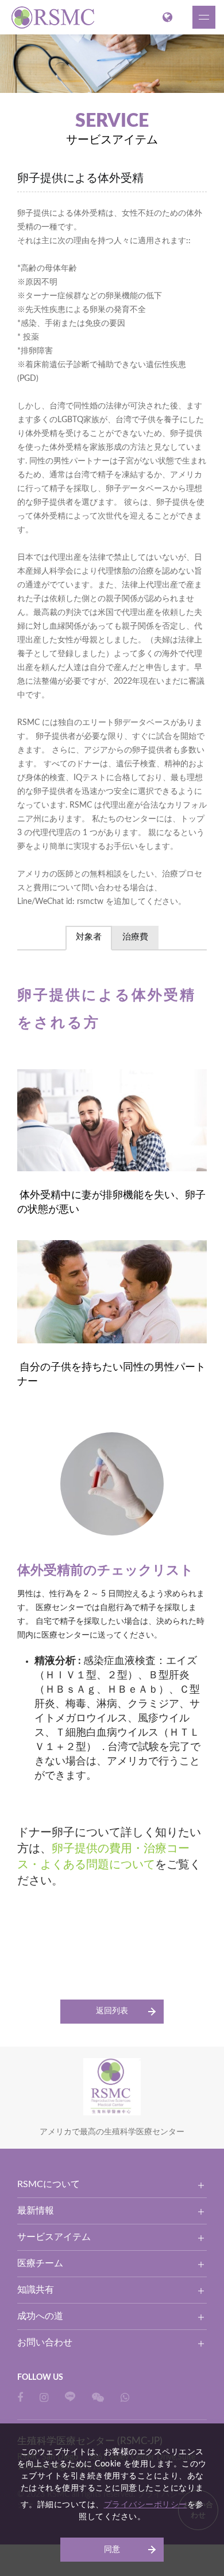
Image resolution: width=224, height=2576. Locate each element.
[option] (112, 64)
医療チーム (40, 2263)
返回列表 (112, 2011)
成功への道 (40, 2316)
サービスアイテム (54, 2237)
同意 (112, 2550)
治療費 (135, 937)
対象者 (89, 937)
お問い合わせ (45, 2343)
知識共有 (36, 2290)
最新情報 (36, 2211)
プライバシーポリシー (146, 2505)
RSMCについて (49, 2184)
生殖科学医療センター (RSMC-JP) (55, 17)
